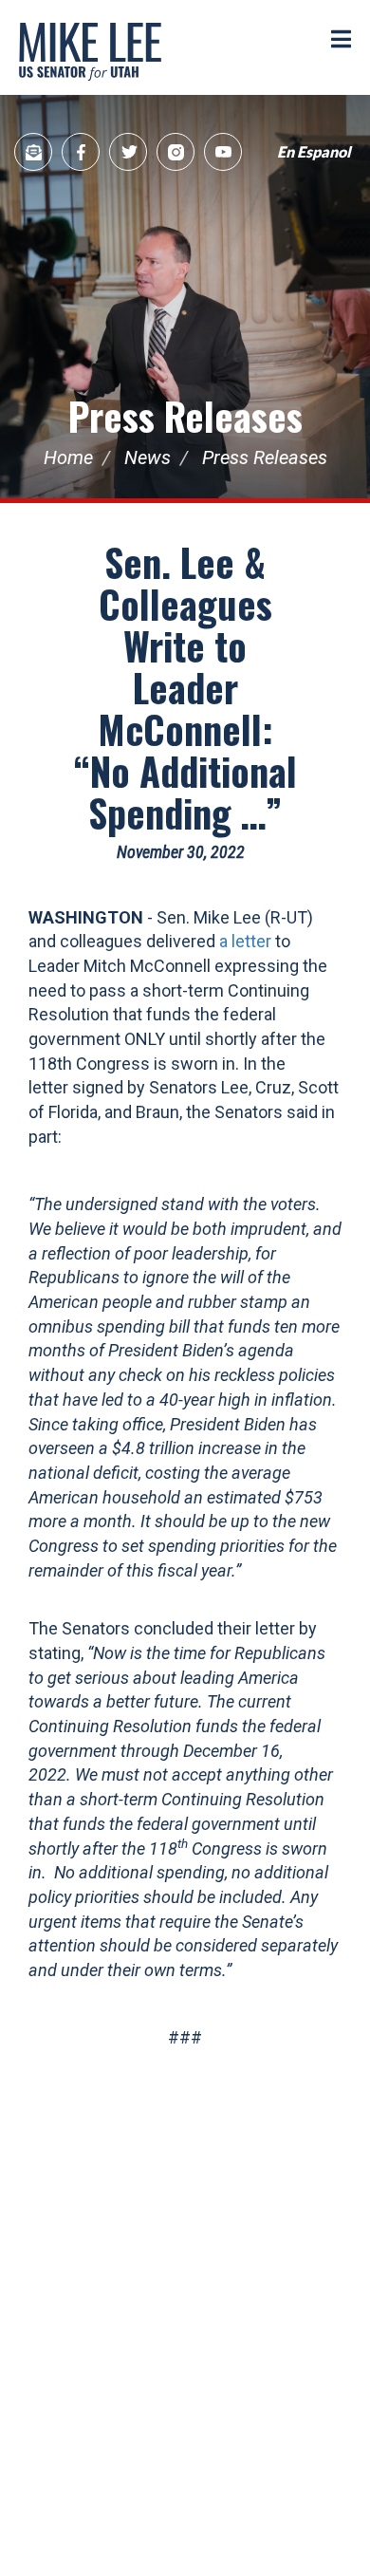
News (148, 457)
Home (68, 457)
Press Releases (185, 416)
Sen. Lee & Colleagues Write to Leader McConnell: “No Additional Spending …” (185, 687)
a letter (245, 941)
